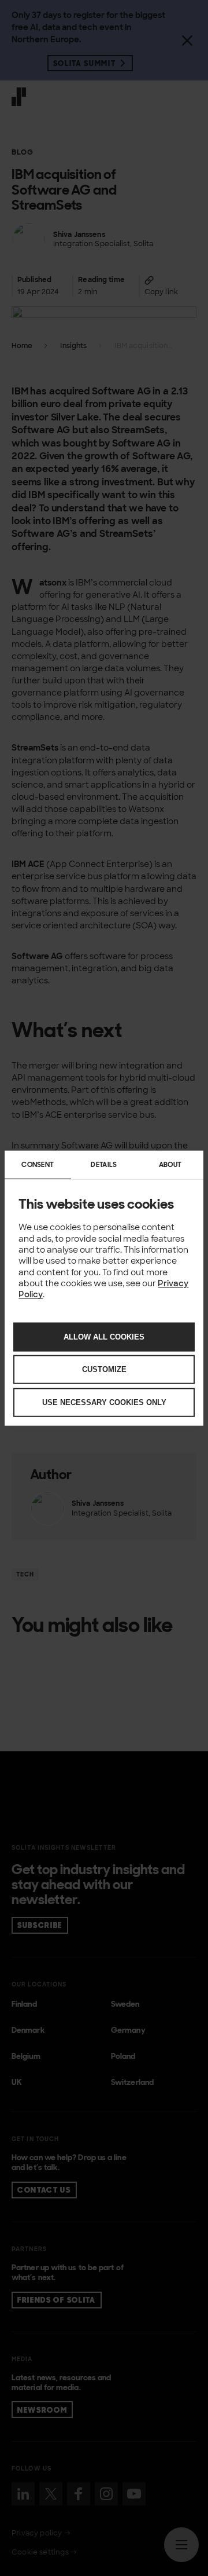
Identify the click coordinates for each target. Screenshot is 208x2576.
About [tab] (170, 1165)
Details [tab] (104, 1165)
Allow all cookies (104, 1336)
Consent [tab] (38, 1165)
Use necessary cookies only (104, 1402)
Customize (104, 1369)
